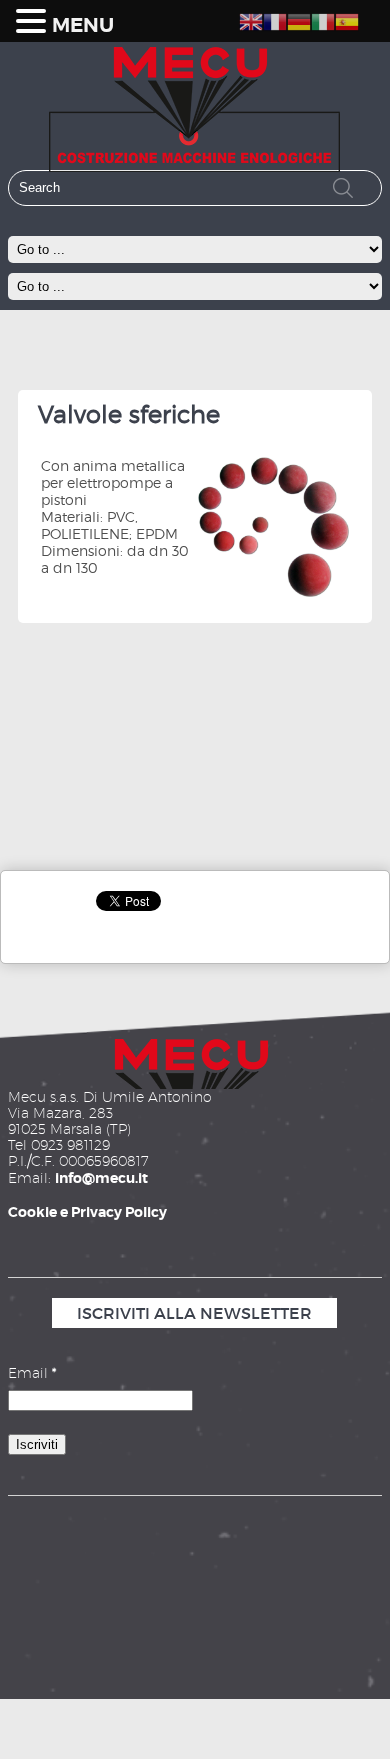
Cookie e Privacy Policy (87, 1212)
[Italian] (323, 19)
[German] (299, 19)
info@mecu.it (101, 1178)
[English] (251, 19)
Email (32, 1373)
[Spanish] (347, 19)
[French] (275, 19)
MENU (83, 25)
